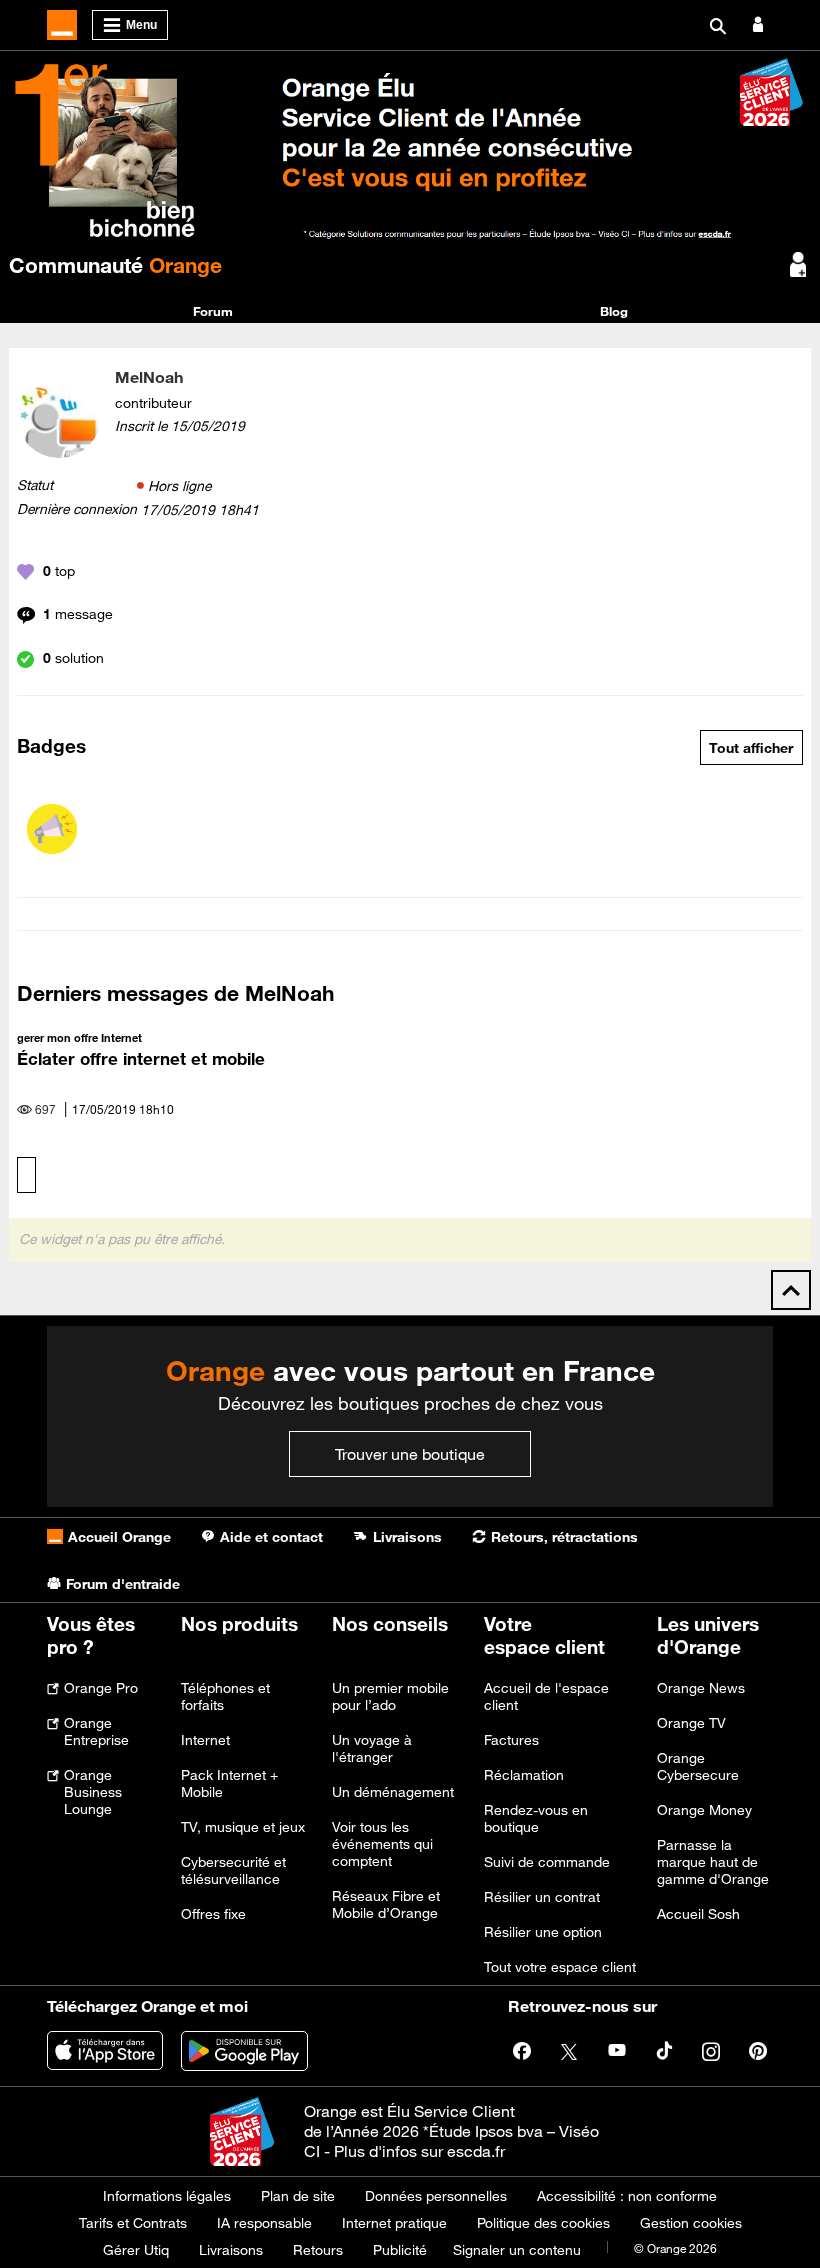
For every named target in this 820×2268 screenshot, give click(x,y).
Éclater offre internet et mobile (141, 1059)
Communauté (115, 265)
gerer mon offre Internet (79, 1037)
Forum (213, 311)
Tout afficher (751, 748)
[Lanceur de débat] (52, 829)
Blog (614, 311)
